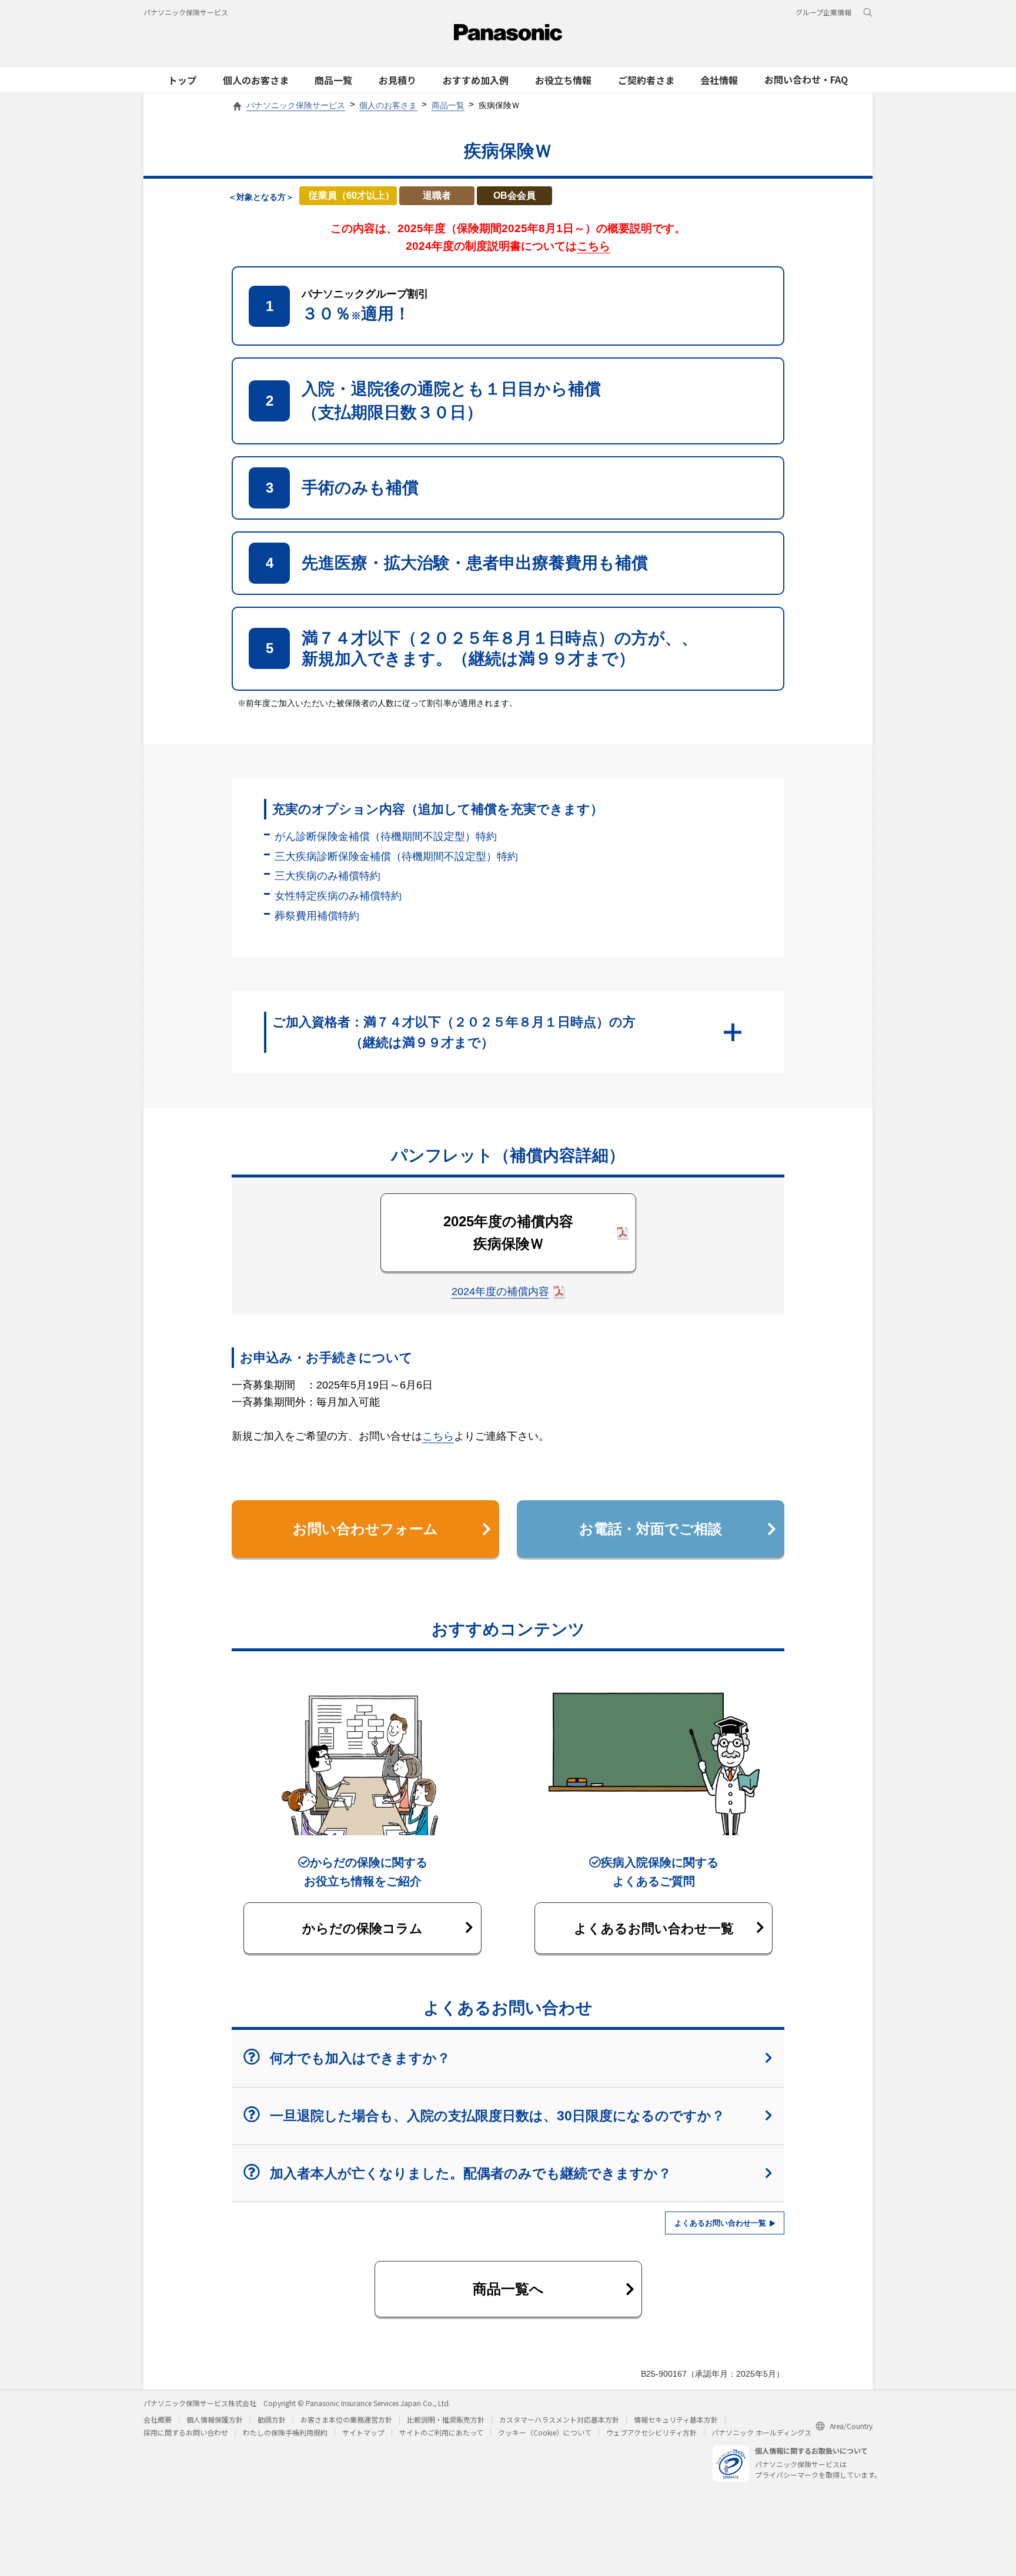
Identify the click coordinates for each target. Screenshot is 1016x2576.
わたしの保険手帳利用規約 (285, 2432)
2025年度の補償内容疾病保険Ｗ (508, 1232)
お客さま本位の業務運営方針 (346, 2419)
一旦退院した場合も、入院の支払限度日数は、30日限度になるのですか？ (497, 2116)
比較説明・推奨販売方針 (446, 2419)
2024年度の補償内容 (500, 1292)
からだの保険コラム (362, 1928)
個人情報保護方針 (215, 2419)
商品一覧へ (508, 2289)
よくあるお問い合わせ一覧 (654, 1928)
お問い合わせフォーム (365, 1529)
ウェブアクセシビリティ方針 (651, 2432)
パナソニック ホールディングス (761, 2432)
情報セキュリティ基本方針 (676, 2419)
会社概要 (158, 2419)
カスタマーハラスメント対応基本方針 (559, 2419)
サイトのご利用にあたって (441, 2432)
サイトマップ (363, 2432)
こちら (594, 246)
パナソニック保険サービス (186, 12)
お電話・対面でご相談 (651, 1529)
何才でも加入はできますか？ (360, 2058)
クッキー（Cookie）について (545, 2432)
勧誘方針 (272, 2419)
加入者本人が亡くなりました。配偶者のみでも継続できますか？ (471, 2173)
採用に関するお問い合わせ (186, 2432)
